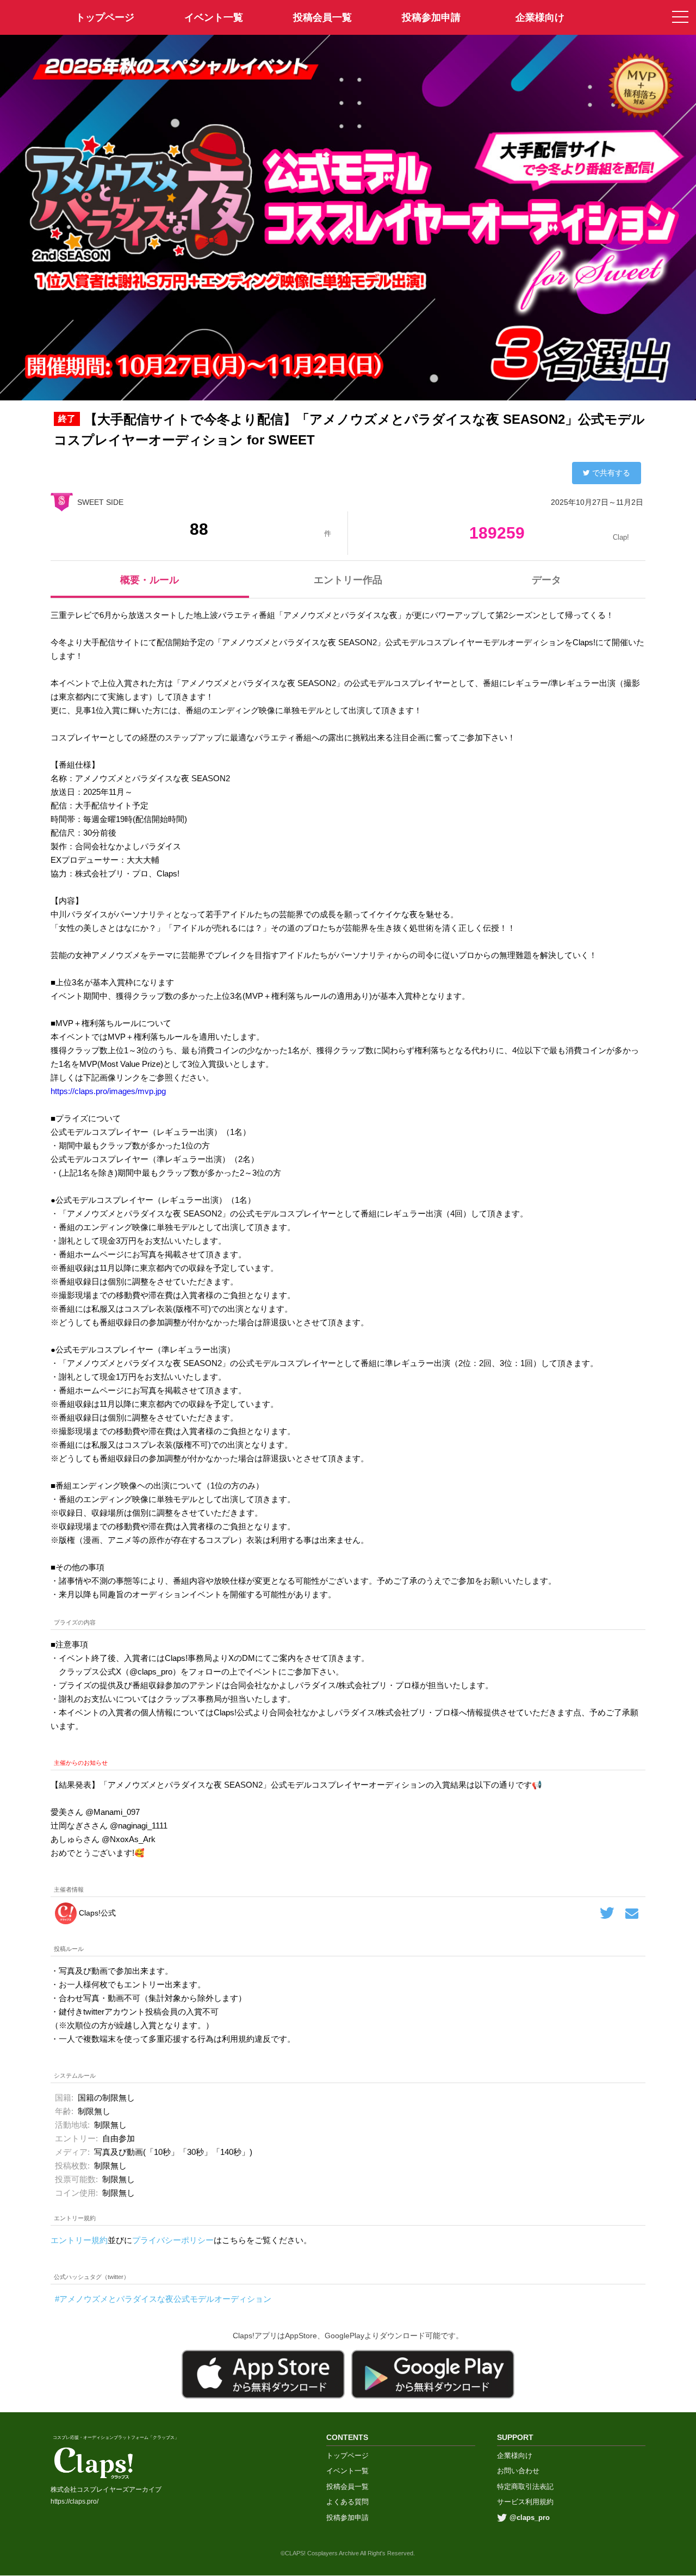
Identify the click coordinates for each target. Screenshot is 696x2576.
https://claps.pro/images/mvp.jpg (108, 1091)
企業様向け (540, 17)
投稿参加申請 (431, 17)
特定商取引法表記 (525, 2487)
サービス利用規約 (525, 2502)
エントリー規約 (79, 2240)
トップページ (347, 2455)
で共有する (611, 473)
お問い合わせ (518, 2471)
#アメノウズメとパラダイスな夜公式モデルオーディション (163, 2299)
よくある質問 (347, 2502)
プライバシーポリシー (173, 2240)
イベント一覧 (214, 17)
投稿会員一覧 (322, 17)
